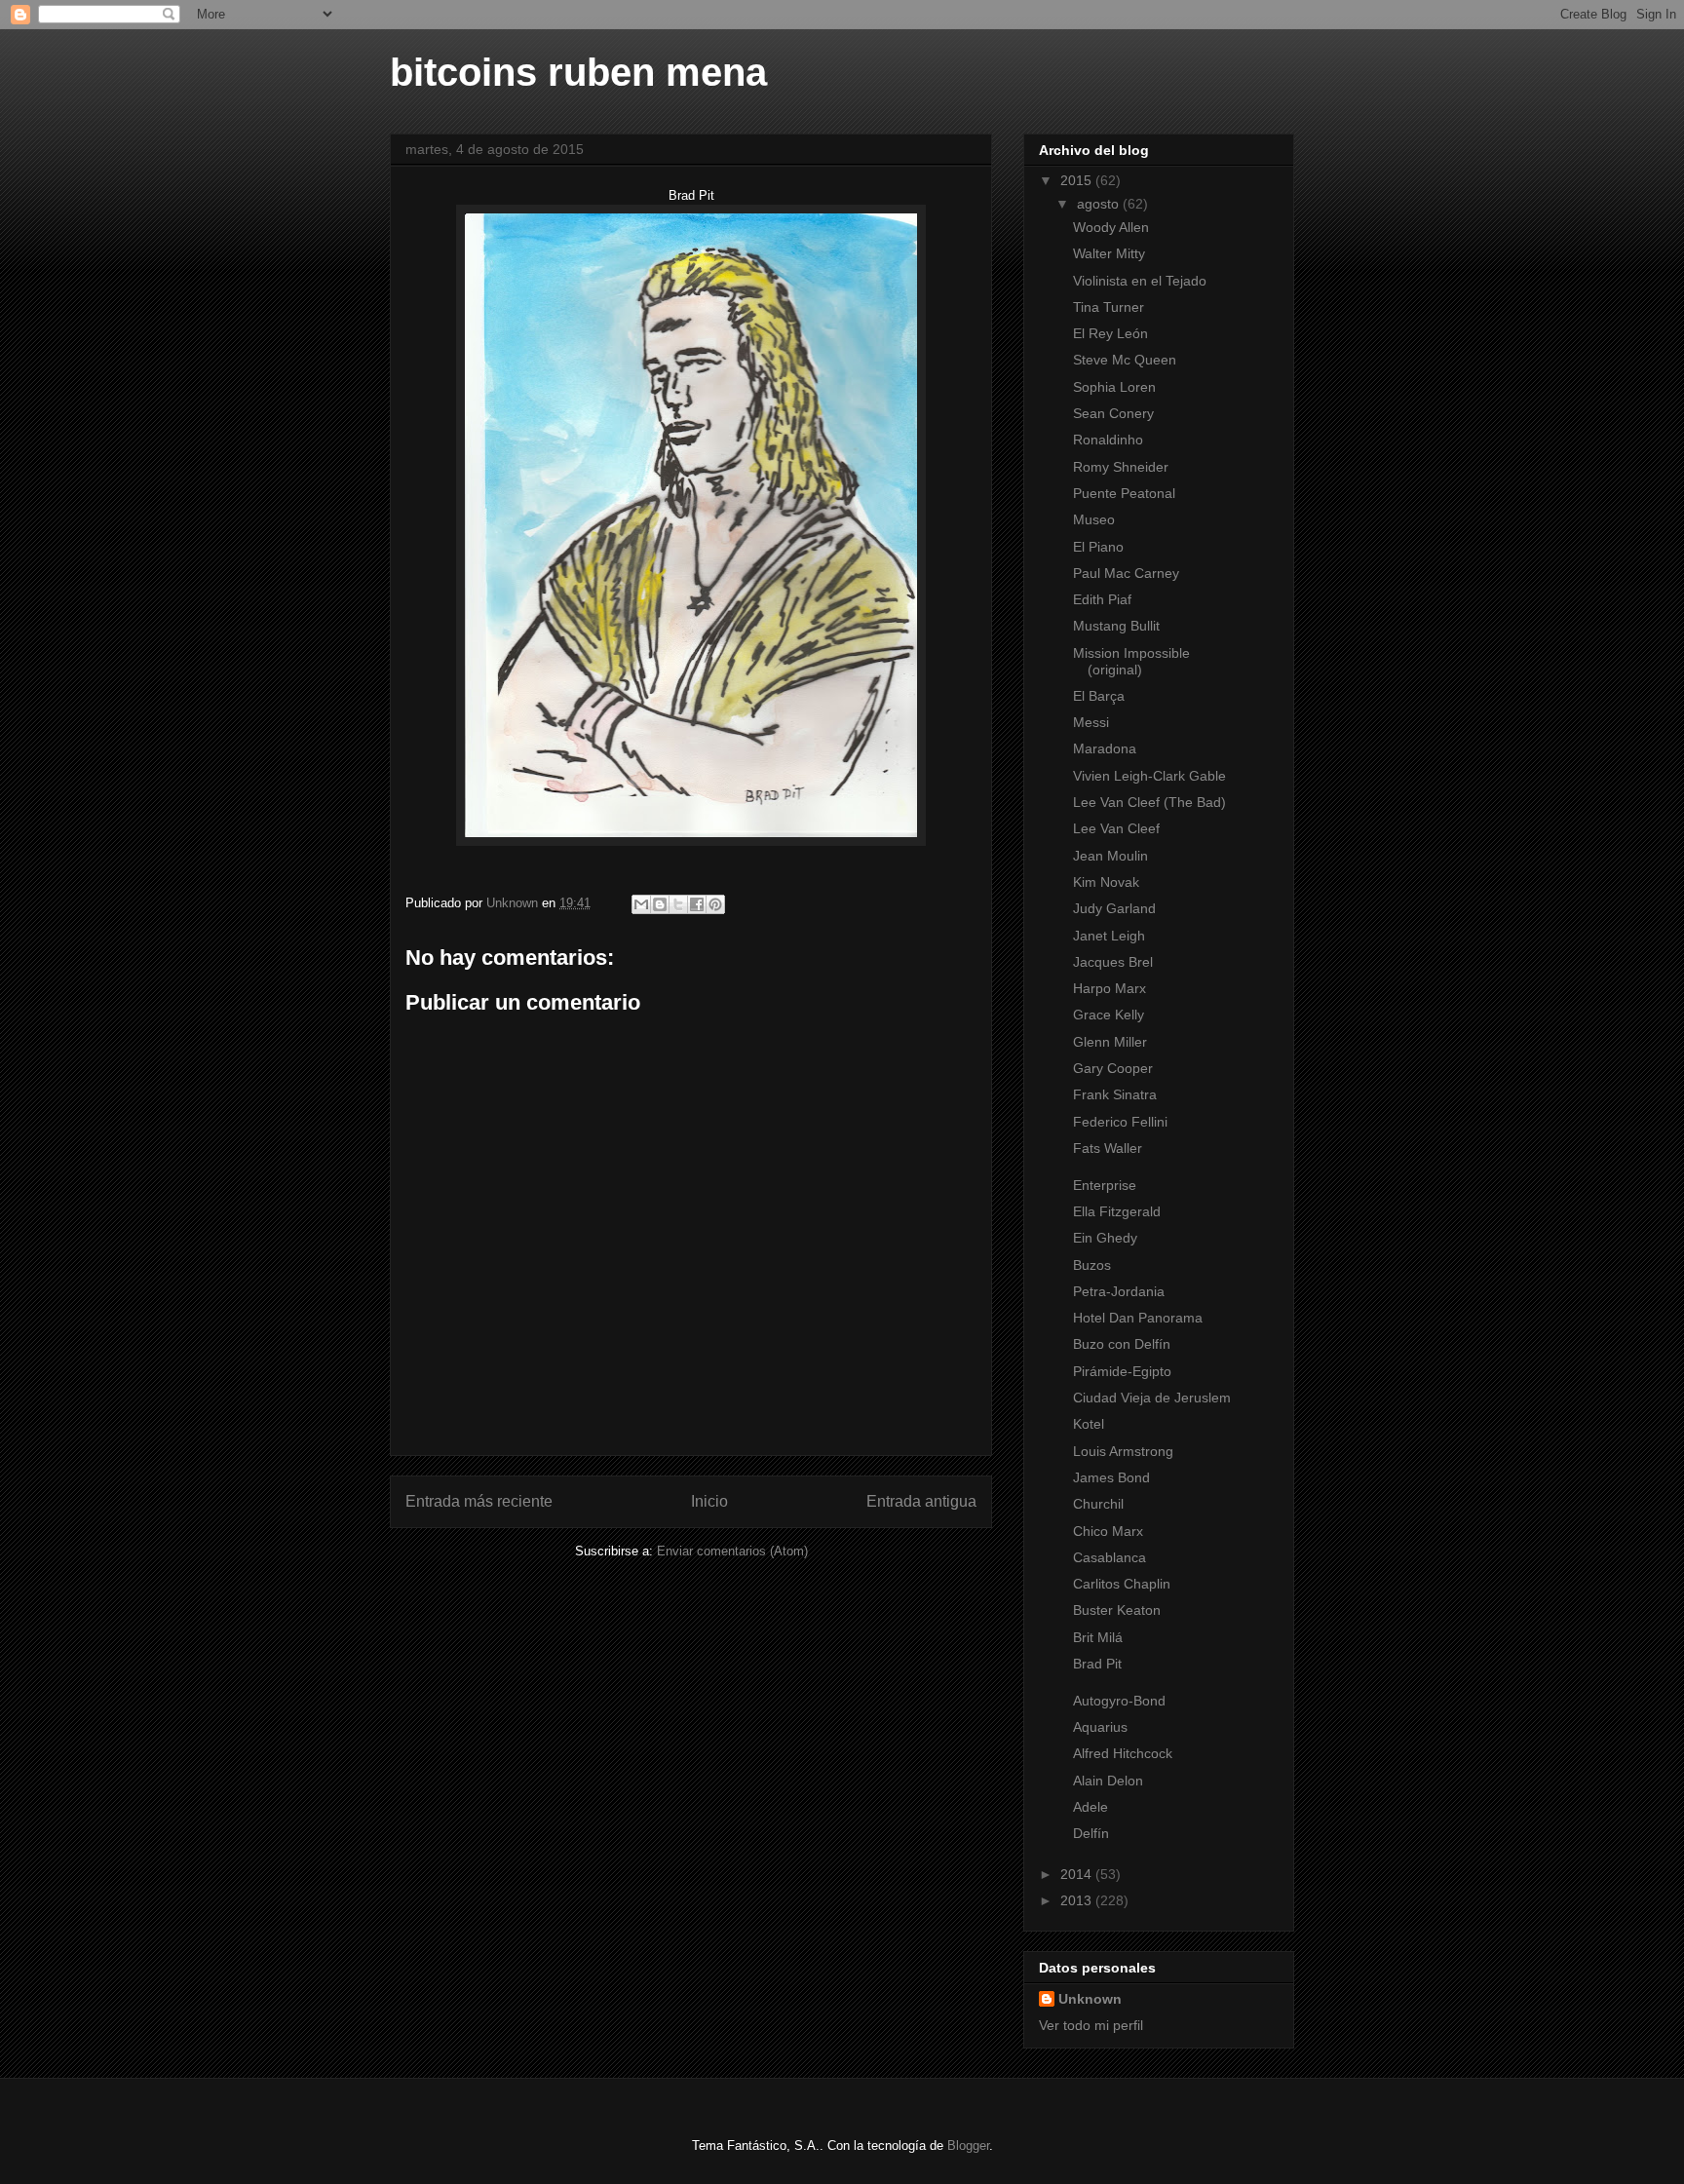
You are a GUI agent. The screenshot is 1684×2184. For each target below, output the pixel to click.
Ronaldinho (1108, 440)
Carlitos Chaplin (1122, 1584)
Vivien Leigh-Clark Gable (1149, 776)
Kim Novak (1106, 882)
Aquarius (1100, 1727)
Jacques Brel (1113, 962)
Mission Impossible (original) (1131, 661)
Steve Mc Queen (1125, 360)
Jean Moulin (1110, 856)
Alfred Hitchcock (1123, 1753)
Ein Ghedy (1105, 1238)
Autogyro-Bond (1119, 1701)
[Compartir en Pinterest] (715, 904)
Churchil (1098, 1504)
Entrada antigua (921, 1501)
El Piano (1098, 547)
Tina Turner (1109, 307)
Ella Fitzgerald (1117, 1211)
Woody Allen (1111, 227)
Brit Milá (1098, 1637)
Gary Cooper (1113, 1068)
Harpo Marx (1110, 988)
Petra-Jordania (1119, 1291)
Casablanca (1110, 1557)
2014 (1078, 1874)
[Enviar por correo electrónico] (641, 904)
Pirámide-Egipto (1122, 1371)
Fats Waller (1111, 1148)
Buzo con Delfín (1122, 1344)
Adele (1091, 1807)
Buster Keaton (1117, 1610)
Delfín (1091, 1833)
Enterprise (1105, 1185)
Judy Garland (1114, 908)
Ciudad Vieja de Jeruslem (1152, 1398)
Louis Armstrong (1123, 1451)
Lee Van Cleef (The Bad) (1149, 802)
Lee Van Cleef (1116, 828)
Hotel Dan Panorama (1138, 1318)
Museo (1094, 519)
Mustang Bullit (1116, 626)
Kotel (1089, 1424)
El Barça (1099, 696)
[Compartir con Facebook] (697, 904)
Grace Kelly (1109, 1015)
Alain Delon (1108, 1781)
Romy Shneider (1121, 467)
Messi (1091, 722)
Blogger (968, 2146)
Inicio (709, 1501)
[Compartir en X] (678, 904)
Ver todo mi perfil (1091, 2025)
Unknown (1090, 1999)
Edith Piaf (1102, 599)
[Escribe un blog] (660, 904)
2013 (1078, 1900)
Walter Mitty (1109, 253)
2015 (1078, 180)
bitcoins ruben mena (578, 72)
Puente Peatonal (1124, 493)
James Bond (1111, 1477)
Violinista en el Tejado (1140, 281)
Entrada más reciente (479, 1501)
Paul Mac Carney (1126, 573)
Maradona (1105, 748)
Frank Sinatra (1115, 1094)
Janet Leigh (1109, 936)
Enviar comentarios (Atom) (732, 1551)
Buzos (1092, 1265)
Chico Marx (1108, 1531)
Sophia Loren (1114, 387)
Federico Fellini (1120, 1122)
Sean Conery (1113, 413)
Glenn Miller (1110, 1042)
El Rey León (1110, 333)
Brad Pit (1097, 1664)
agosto (1100, 204)
